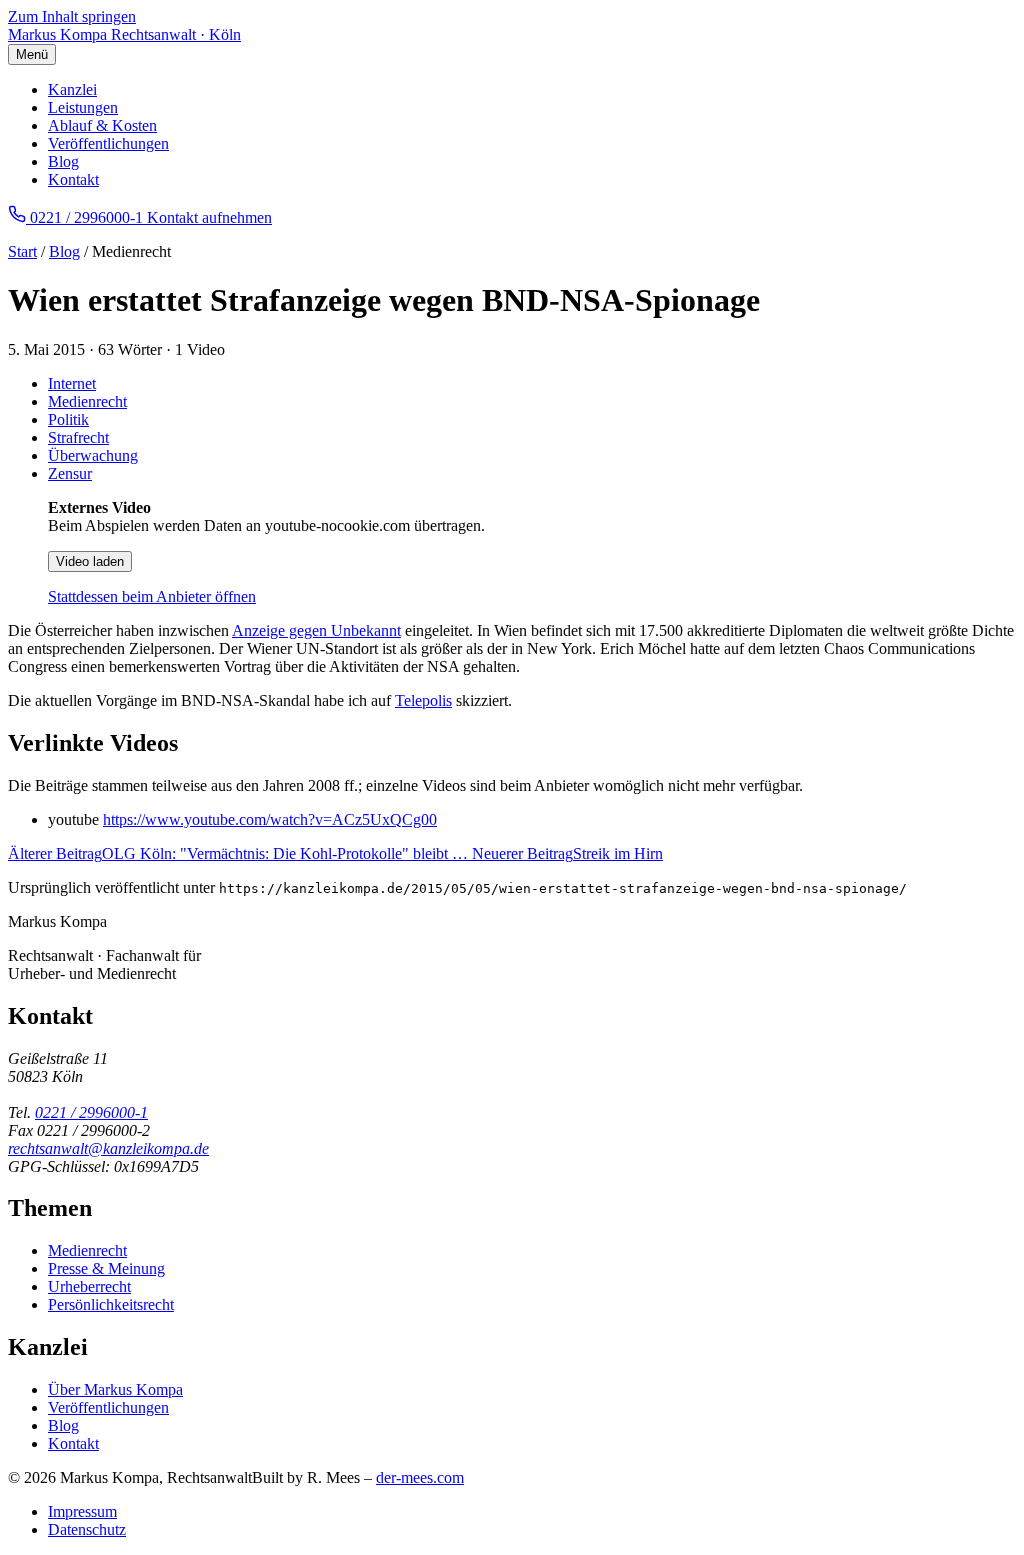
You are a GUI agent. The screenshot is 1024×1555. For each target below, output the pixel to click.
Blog (63, 161)
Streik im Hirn (567, 853)
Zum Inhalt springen (72, 16)
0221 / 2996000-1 (91, 1112)
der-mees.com (420, 1477)
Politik (68, 419)
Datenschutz (87, 1529)
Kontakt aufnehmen (209, 217)
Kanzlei (72, 89)
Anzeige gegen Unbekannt (316, 630)
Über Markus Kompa (115, 1389)
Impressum (82, 1511)
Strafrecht (78, 437)
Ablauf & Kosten (102, 125)
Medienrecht (87, 401)
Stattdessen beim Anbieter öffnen (152, 596)
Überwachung (93, 455)
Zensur (70, 473)
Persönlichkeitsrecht (111, 1304)
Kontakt (73, 179)
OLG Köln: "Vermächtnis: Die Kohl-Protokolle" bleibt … (240, 853)
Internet (72, 383)
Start (22, 251)
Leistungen (83, 107)
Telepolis (423, 700)
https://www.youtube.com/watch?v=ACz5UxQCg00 (270, 819)
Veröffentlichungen (108, 143)
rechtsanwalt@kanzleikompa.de (108, 1148)
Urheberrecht (89, 1286)
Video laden (90, 561)
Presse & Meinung (106, 1268)
